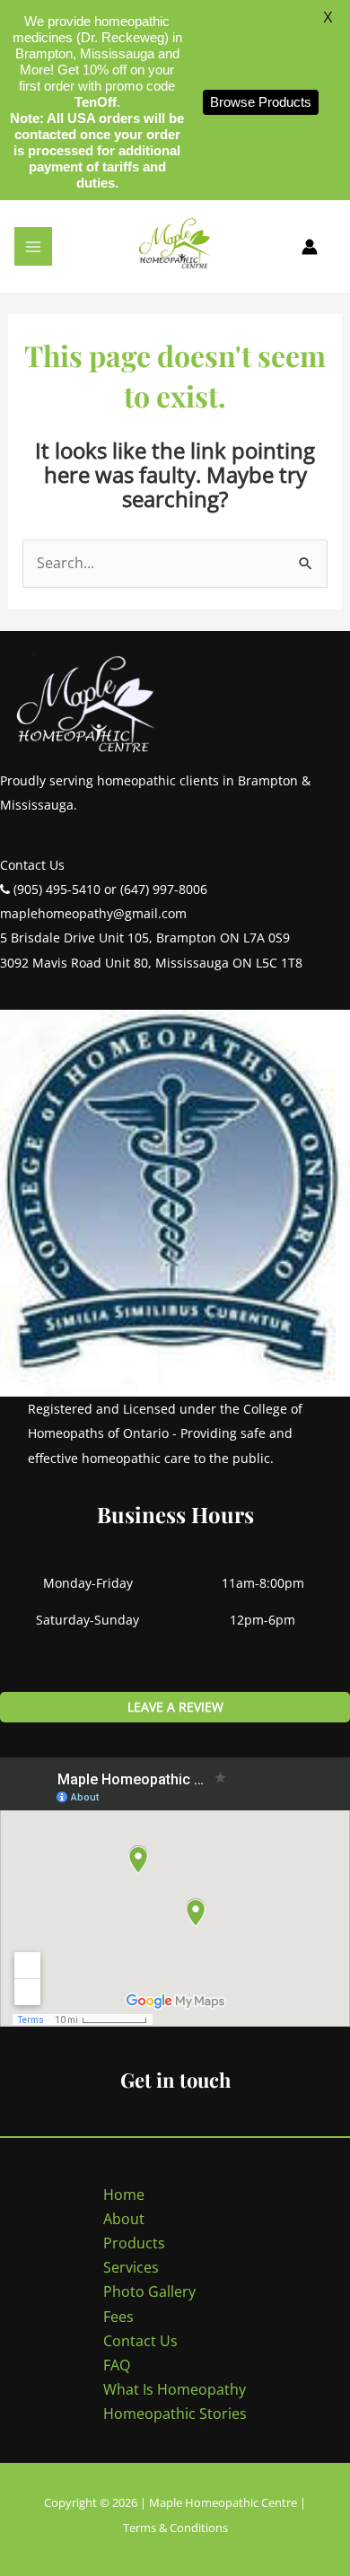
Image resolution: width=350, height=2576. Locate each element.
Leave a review (175, 1707)
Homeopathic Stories (175, 2414)
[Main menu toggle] (33, 246)
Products (134, 2243)
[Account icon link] (310, 247)
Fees (118, 2317)
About (124, 2219)
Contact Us (140, 2341)
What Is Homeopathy (175, 2389)
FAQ (117, 2365)
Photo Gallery (149, 2291)
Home (124, 2195)
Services (131, 2267)
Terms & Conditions (175, 2528)
